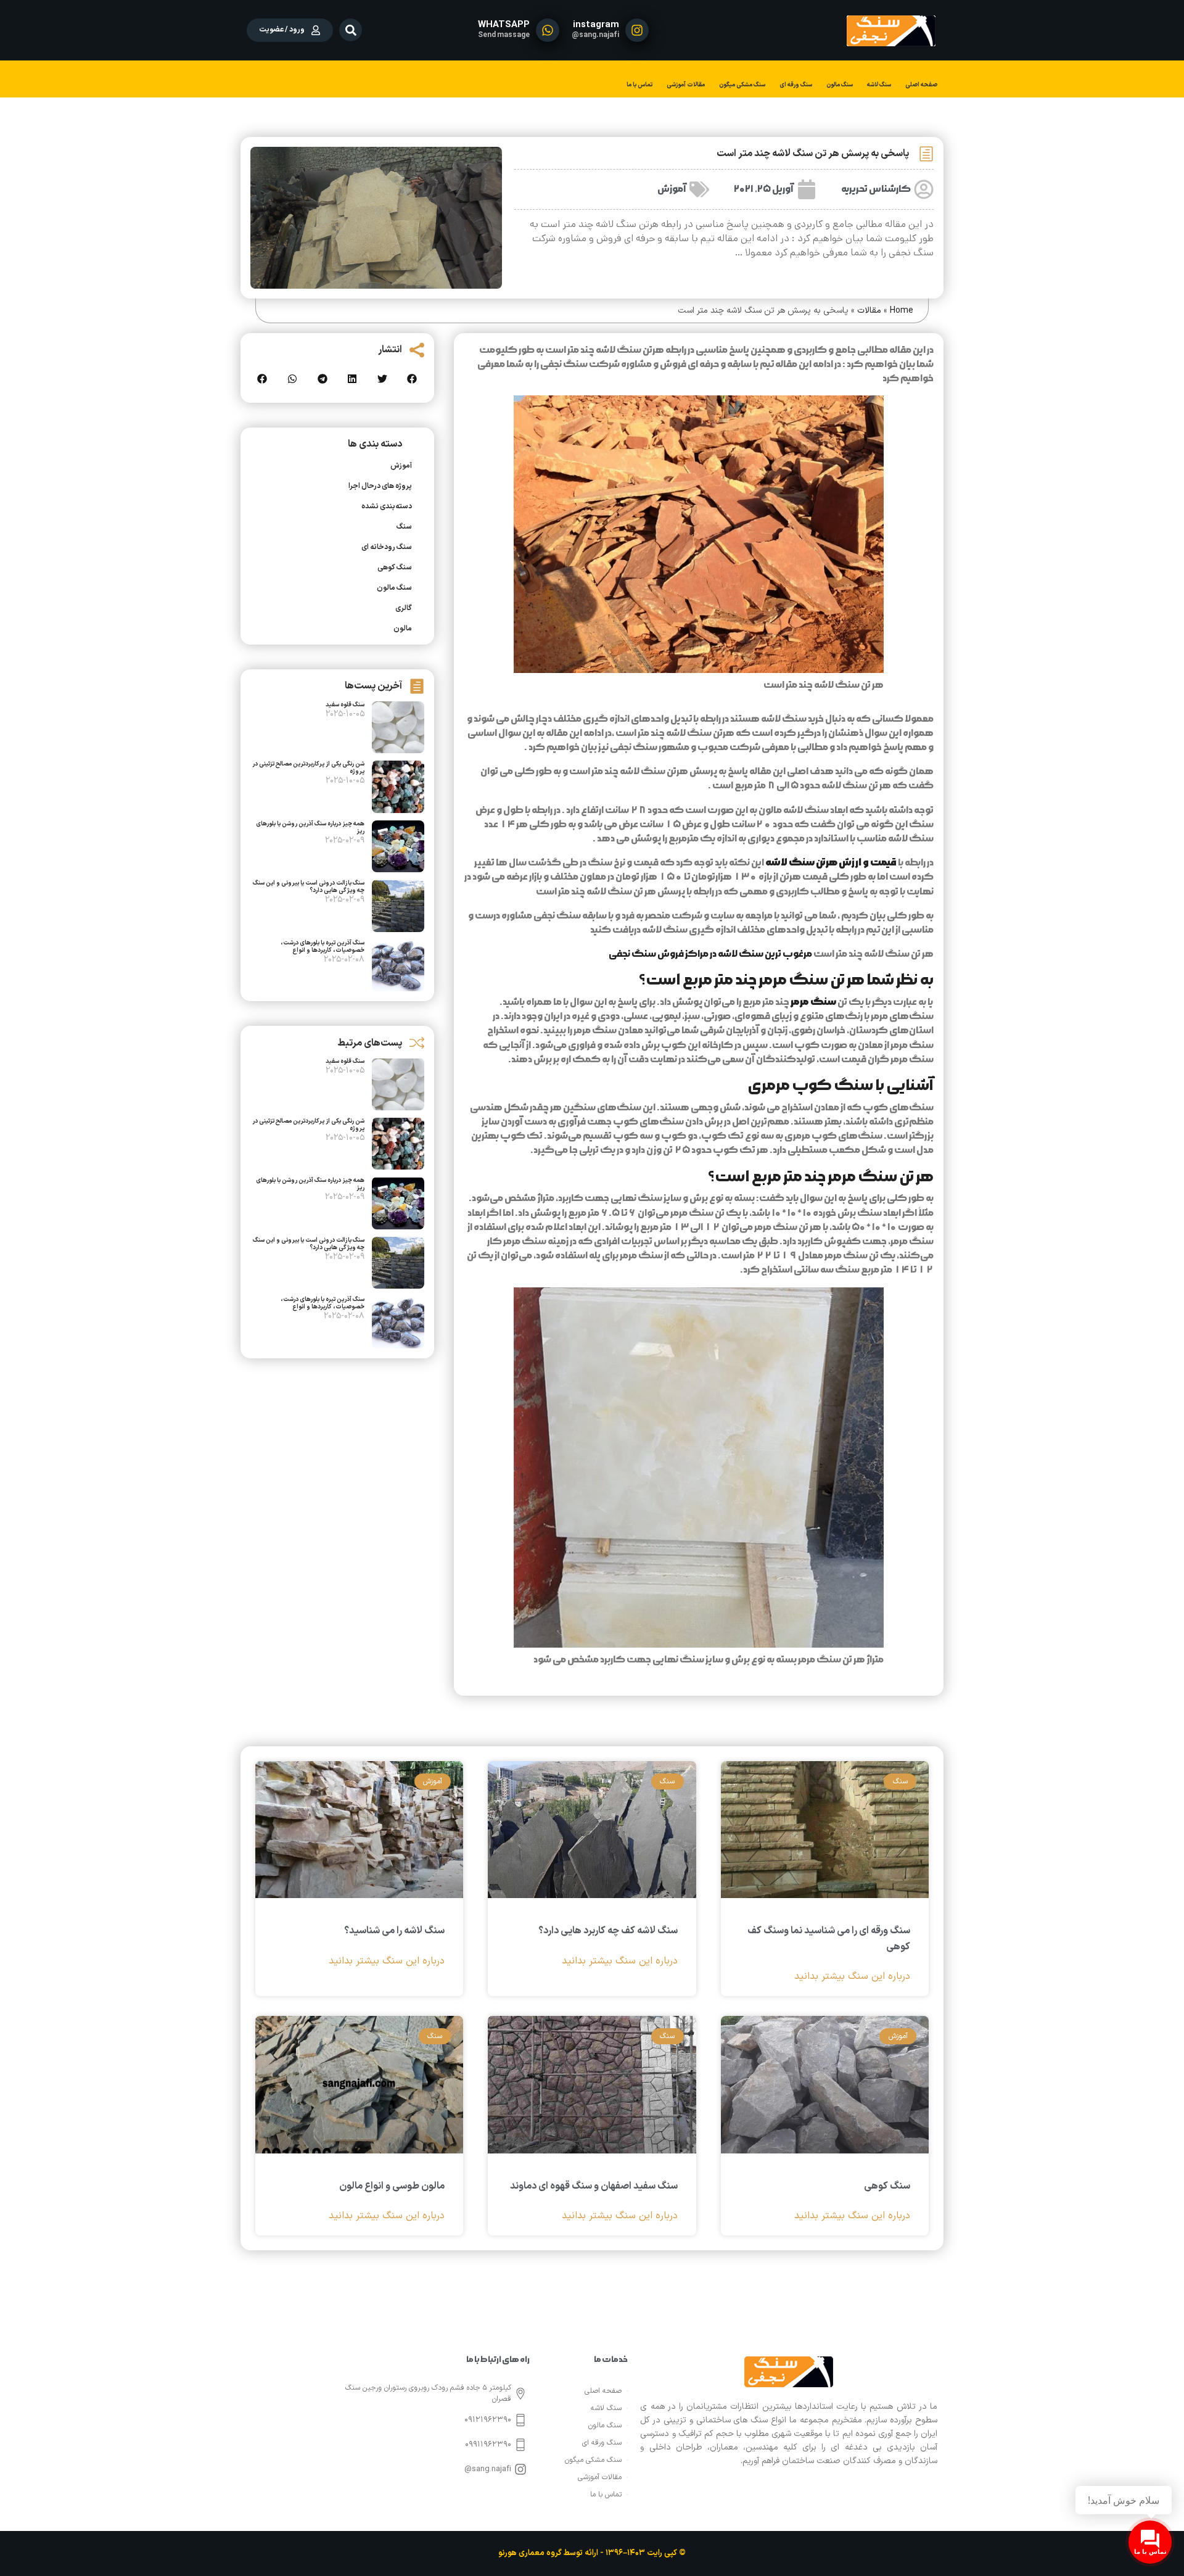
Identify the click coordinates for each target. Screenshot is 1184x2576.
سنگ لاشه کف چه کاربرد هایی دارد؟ (608, 1931)
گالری (404, 608)
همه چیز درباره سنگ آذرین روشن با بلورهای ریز (310, 828)
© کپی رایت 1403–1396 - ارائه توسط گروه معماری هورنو (592, 2553)
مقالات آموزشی (686, 85)
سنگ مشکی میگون (742, 85)
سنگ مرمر (813, 1002)
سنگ (404, 527)
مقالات (869, 311)
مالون (403, 629)
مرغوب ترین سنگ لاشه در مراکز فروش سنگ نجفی (710, 954)
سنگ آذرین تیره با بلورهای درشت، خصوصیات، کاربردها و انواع (323, 947)
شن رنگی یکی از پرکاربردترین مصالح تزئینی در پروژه (308, 768)
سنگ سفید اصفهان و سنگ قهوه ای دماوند (594, 2186)
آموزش (672, 189)
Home (902, 311)
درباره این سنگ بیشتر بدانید (852, 1977)
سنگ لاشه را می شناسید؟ (394, 1931)
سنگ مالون (840, 85)
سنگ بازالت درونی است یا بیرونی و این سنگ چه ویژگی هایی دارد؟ (309, 887)
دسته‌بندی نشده (387, 506)
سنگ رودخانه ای (387, 547)
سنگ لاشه (879, 85)
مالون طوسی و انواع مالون (392, 2186)
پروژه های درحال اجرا (380, 486)
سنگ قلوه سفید (345, 705)
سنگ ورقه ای (796, 85)
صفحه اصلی (921, 85)
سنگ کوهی (395, 568)
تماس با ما (639, 85)
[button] (351, 30)
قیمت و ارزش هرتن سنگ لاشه (831, 862)
